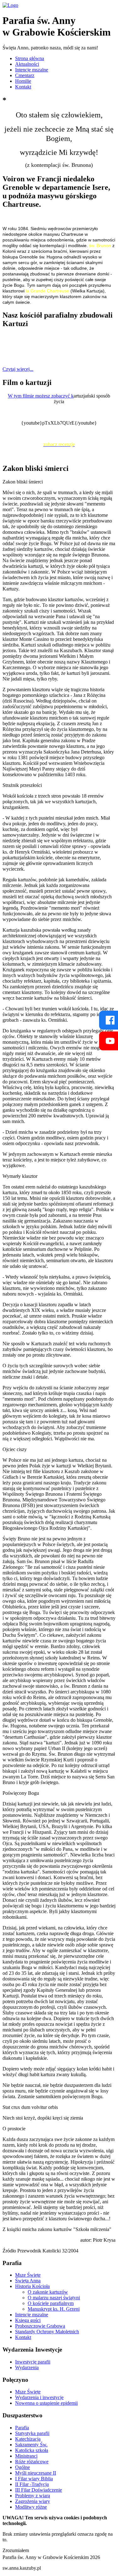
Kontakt (23, 87)
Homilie (23, 81)
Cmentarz (25, 75)
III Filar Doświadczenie (39, 2490)
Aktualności (27, 64)
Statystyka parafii (32, 2433)
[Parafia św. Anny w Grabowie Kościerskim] (10, 5)
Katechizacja (28, 2439)
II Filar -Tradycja (32, 2484)
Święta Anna (28, 2281)
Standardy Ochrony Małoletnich (47, 2332)
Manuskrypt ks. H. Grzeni (54, 2309)
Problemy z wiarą (33, 2496)
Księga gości (28, 2320)
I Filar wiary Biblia (34, 2479)
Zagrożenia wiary (33, 2501)
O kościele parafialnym (51, 2303)
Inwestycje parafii (33, 2362)
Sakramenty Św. (31, 2445)
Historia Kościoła (32, 2286)
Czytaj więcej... (18, 369)
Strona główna (30, 58)
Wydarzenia (27, 2367)
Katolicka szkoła (32, 2450)
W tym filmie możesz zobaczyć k (41, 396)
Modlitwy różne (31, 2507)
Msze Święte (28, 2275)
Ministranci (26, 2456)
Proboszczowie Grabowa (40, 2326)
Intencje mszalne (32, 70)
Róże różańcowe (32, 2462)
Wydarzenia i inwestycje (39, 2397)
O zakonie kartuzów (48, 2292)
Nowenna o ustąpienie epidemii (46, 2403)
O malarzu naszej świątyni (54, 2298)
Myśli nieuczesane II (36, 2473)
